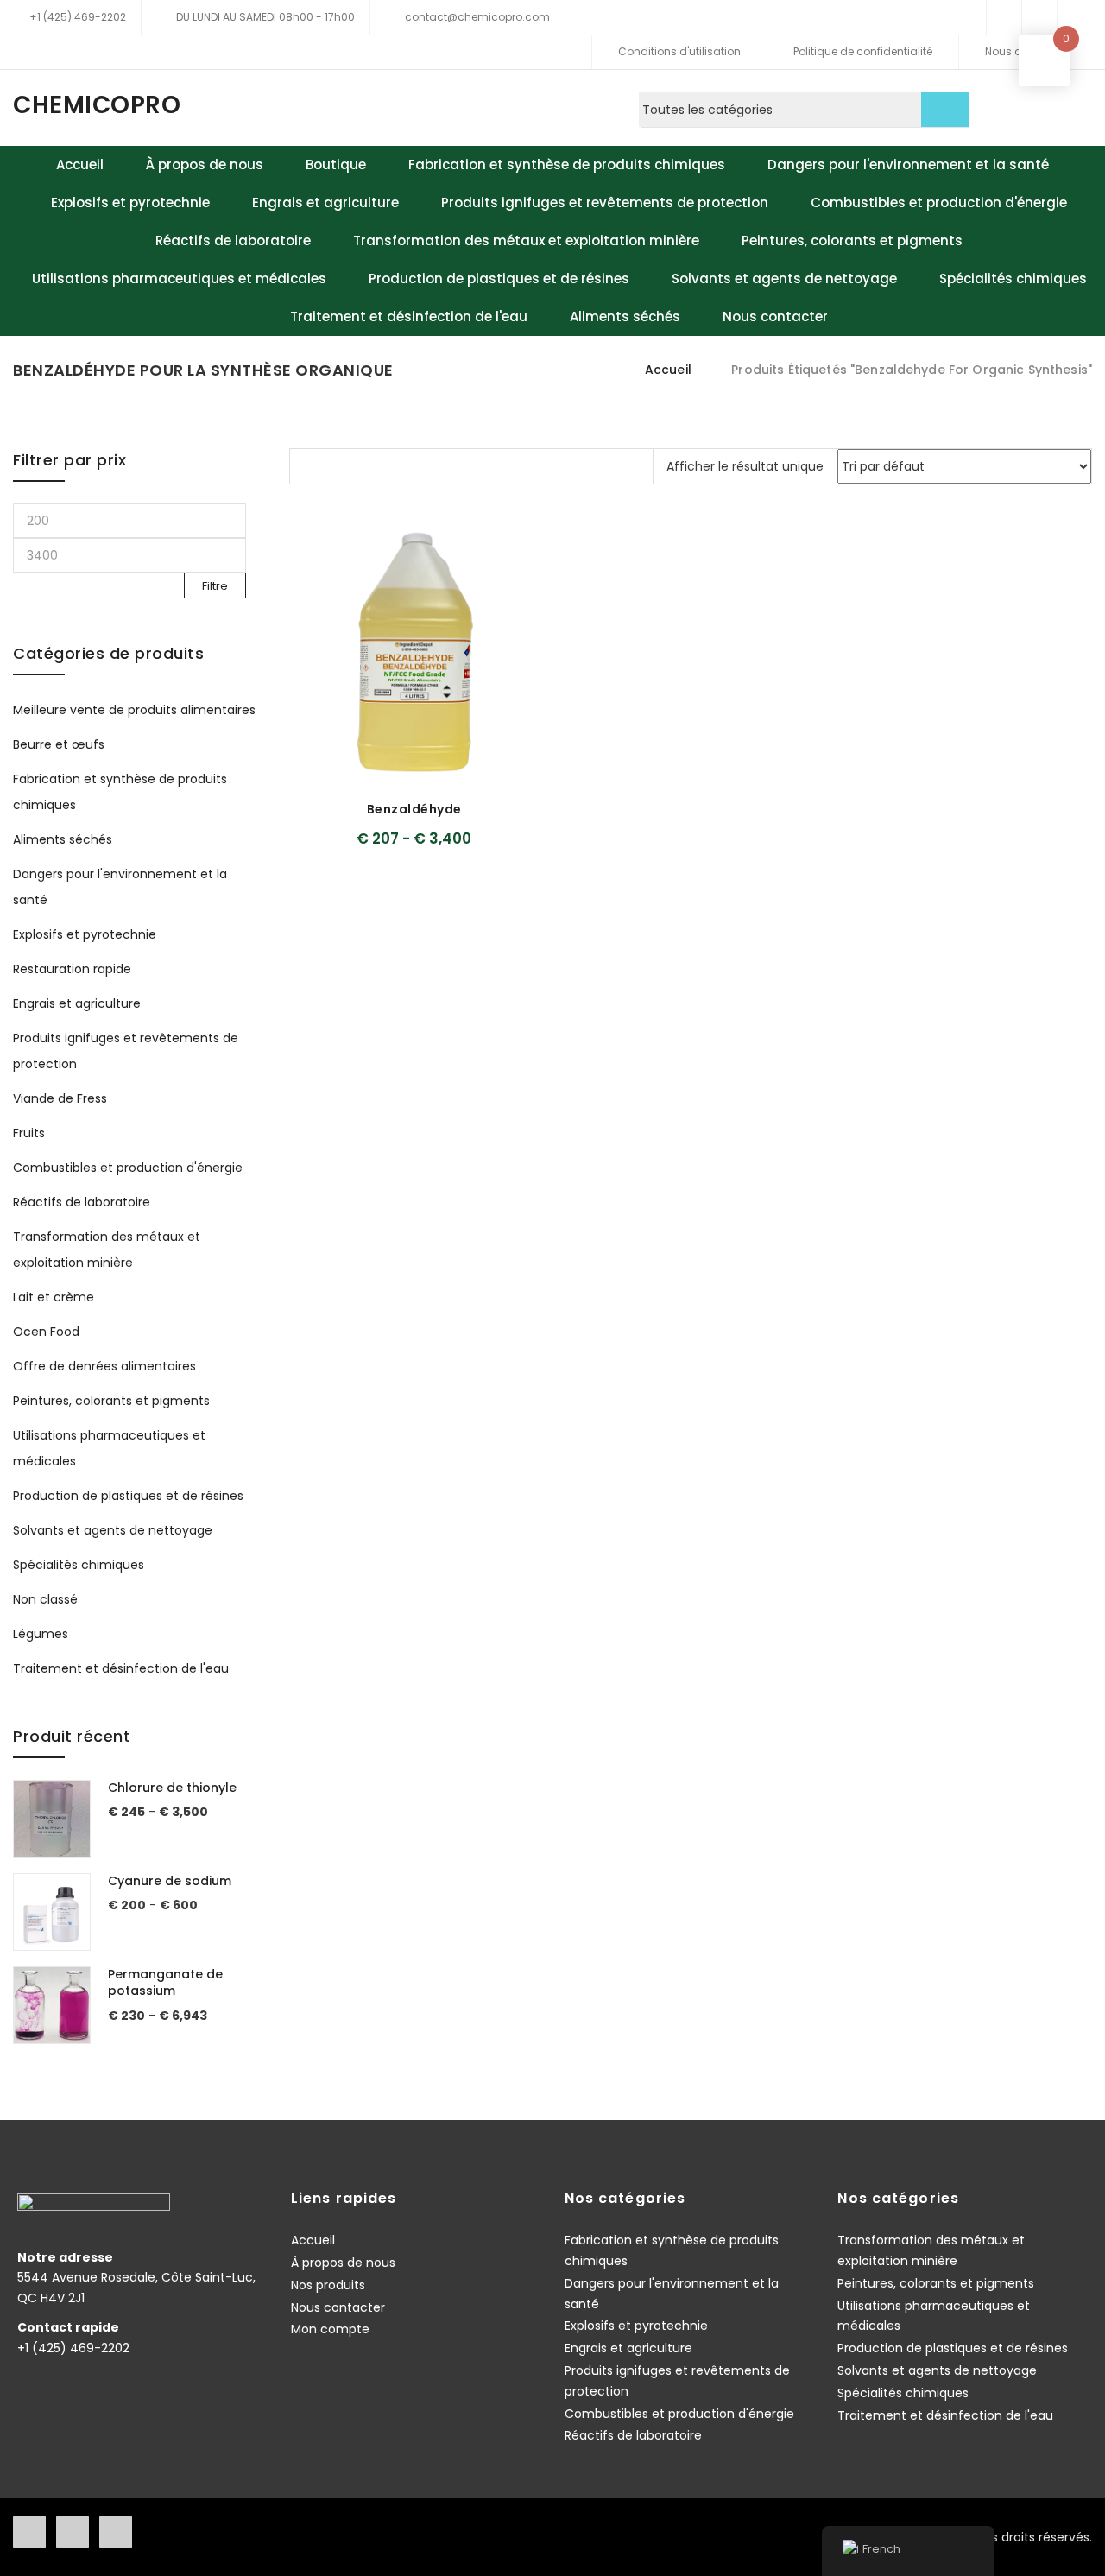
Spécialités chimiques (1013, 278)
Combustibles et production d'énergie (939, 203)
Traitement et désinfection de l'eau (409, 316)
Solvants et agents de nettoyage (784, 278)
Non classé (45, 1599)
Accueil (80, 165)
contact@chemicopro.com (477, 17)
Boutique (336, 165)
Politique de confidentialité (863, 51)
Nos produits (328, 2285)
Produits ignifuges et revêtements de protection (605, 203)
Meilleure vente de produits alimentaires (134, 710)
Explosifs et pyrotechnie (130, 203)
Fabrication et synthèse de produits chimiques (567, 165)
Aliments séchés (625, 316)
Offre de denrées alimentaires (104, 1366)
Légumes (41, 1634)
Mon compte (330, 2329)
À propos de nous (205, 165)
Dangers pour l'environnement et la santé (908, 165)
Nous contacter (775, 316)
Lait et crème (54, 1297)
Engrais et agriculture (325, 203)
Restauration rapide (72, 969)
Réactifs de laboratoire (233, 241)
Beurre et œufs (59, 744)
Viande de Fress (60, 1098)
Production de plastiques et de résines (499, 278)
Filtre (215, 586)
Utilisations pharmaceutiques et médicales (179, 278)
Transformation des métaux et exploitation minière (526, 241)
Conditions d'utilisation (679, 51)
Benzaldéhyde (414, 809)
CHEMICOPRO (97, 105)
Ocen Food (46, 1332)
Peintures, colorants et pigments (852, 241)
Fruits (29, 1133)
